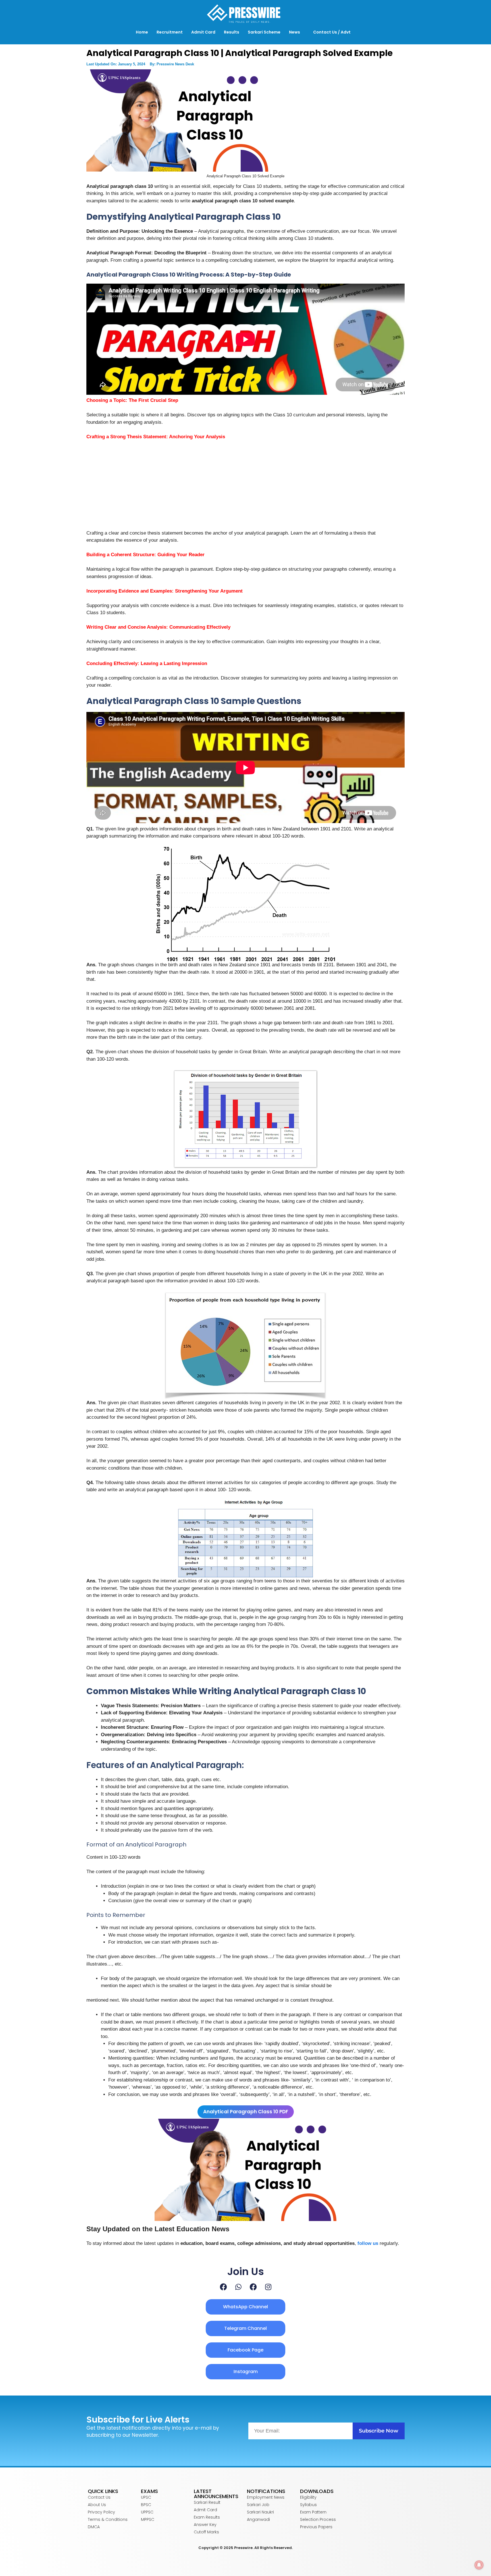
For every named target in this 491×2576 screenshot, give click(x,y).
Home (142, 32)
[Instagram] (268, 2287)
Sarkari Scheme (264, 32)
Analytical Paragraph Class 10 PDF (246, 2112)
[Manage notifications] (479, 2565)
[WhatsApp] (238, 2287)
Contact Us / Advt (332, 32)
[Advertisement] (246, 487)
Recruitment (170, 32)
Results (232, 32)
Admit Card (203, 32)
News (295, 32)
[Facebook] (223, 2287)
